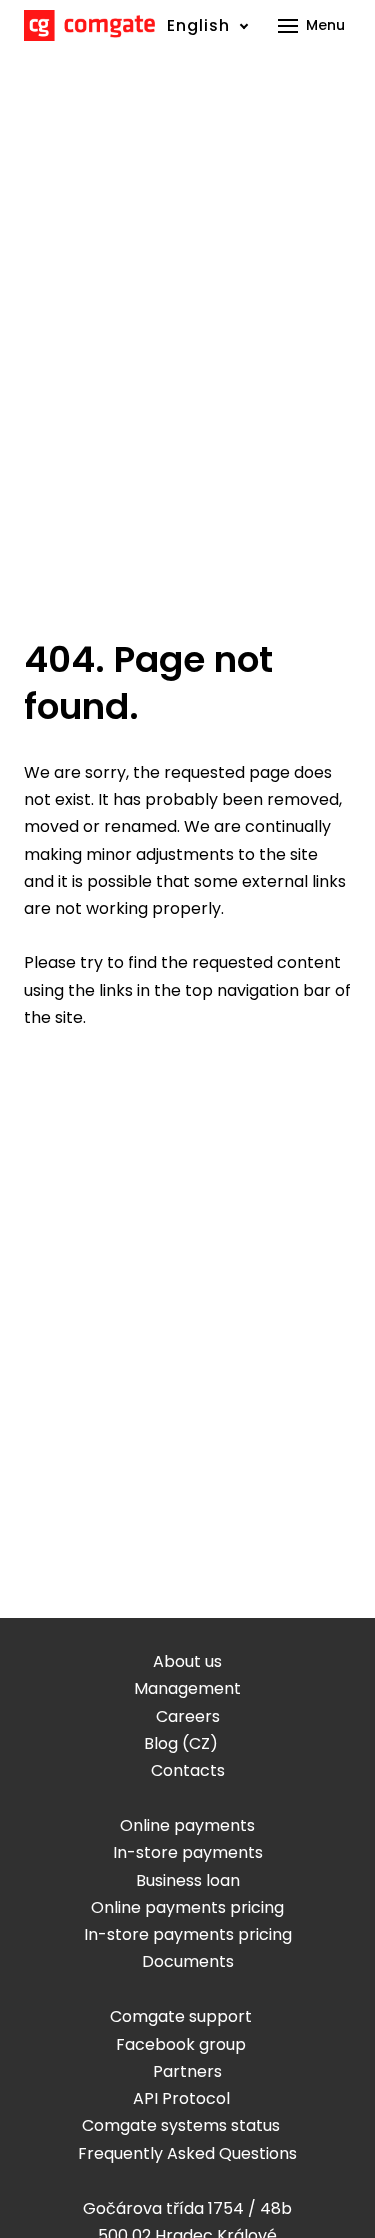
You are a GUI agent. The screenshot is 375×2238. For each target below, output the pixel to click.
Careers (188, 1716)
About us (187, 1661)
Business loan (188, 1880)
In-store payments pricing (188, 1934)
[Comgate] (89, 25)
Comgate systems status (181, 2125)
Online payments (187, 1825)
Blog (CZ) (181, 1743)
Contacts (188, 1770)
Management (187, 1688)
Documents (188, 1961)
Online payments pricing (187, 1907)
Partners (187, 2071)
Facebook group (181, 2044)
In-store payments (188, 1852)
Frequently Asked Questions (187, 2153)
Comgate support (181, 2016)
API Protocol (181, 2098)
